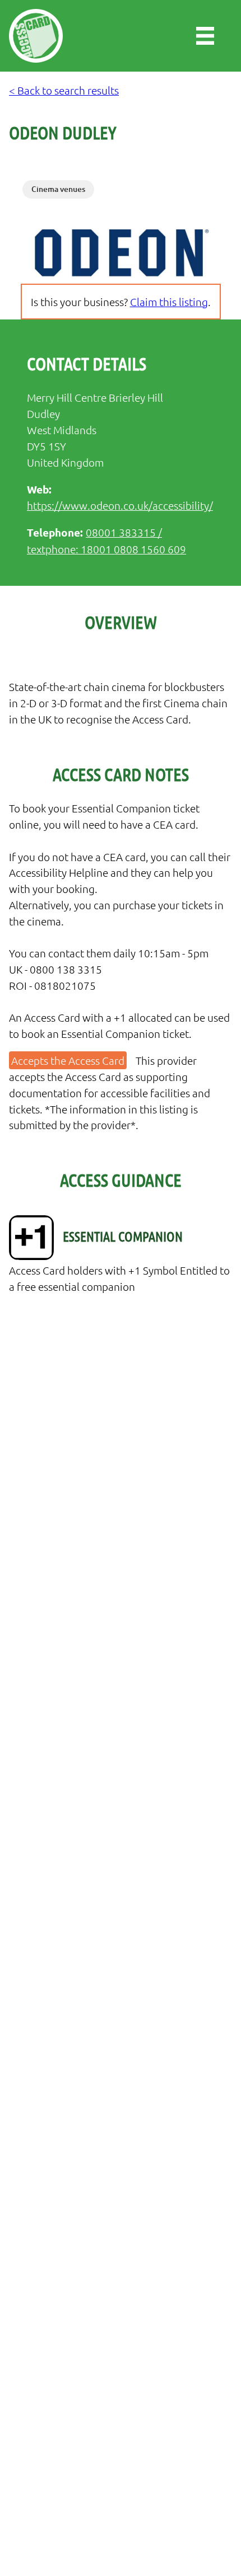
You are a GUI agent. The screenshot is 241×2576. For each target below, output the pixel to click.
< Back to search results (64, 90)
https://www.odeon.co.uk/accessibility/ (120, 505)
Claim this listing (169, 302)
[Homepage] (36, 36)
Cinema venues (58, 189)
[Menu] (205, 36)
